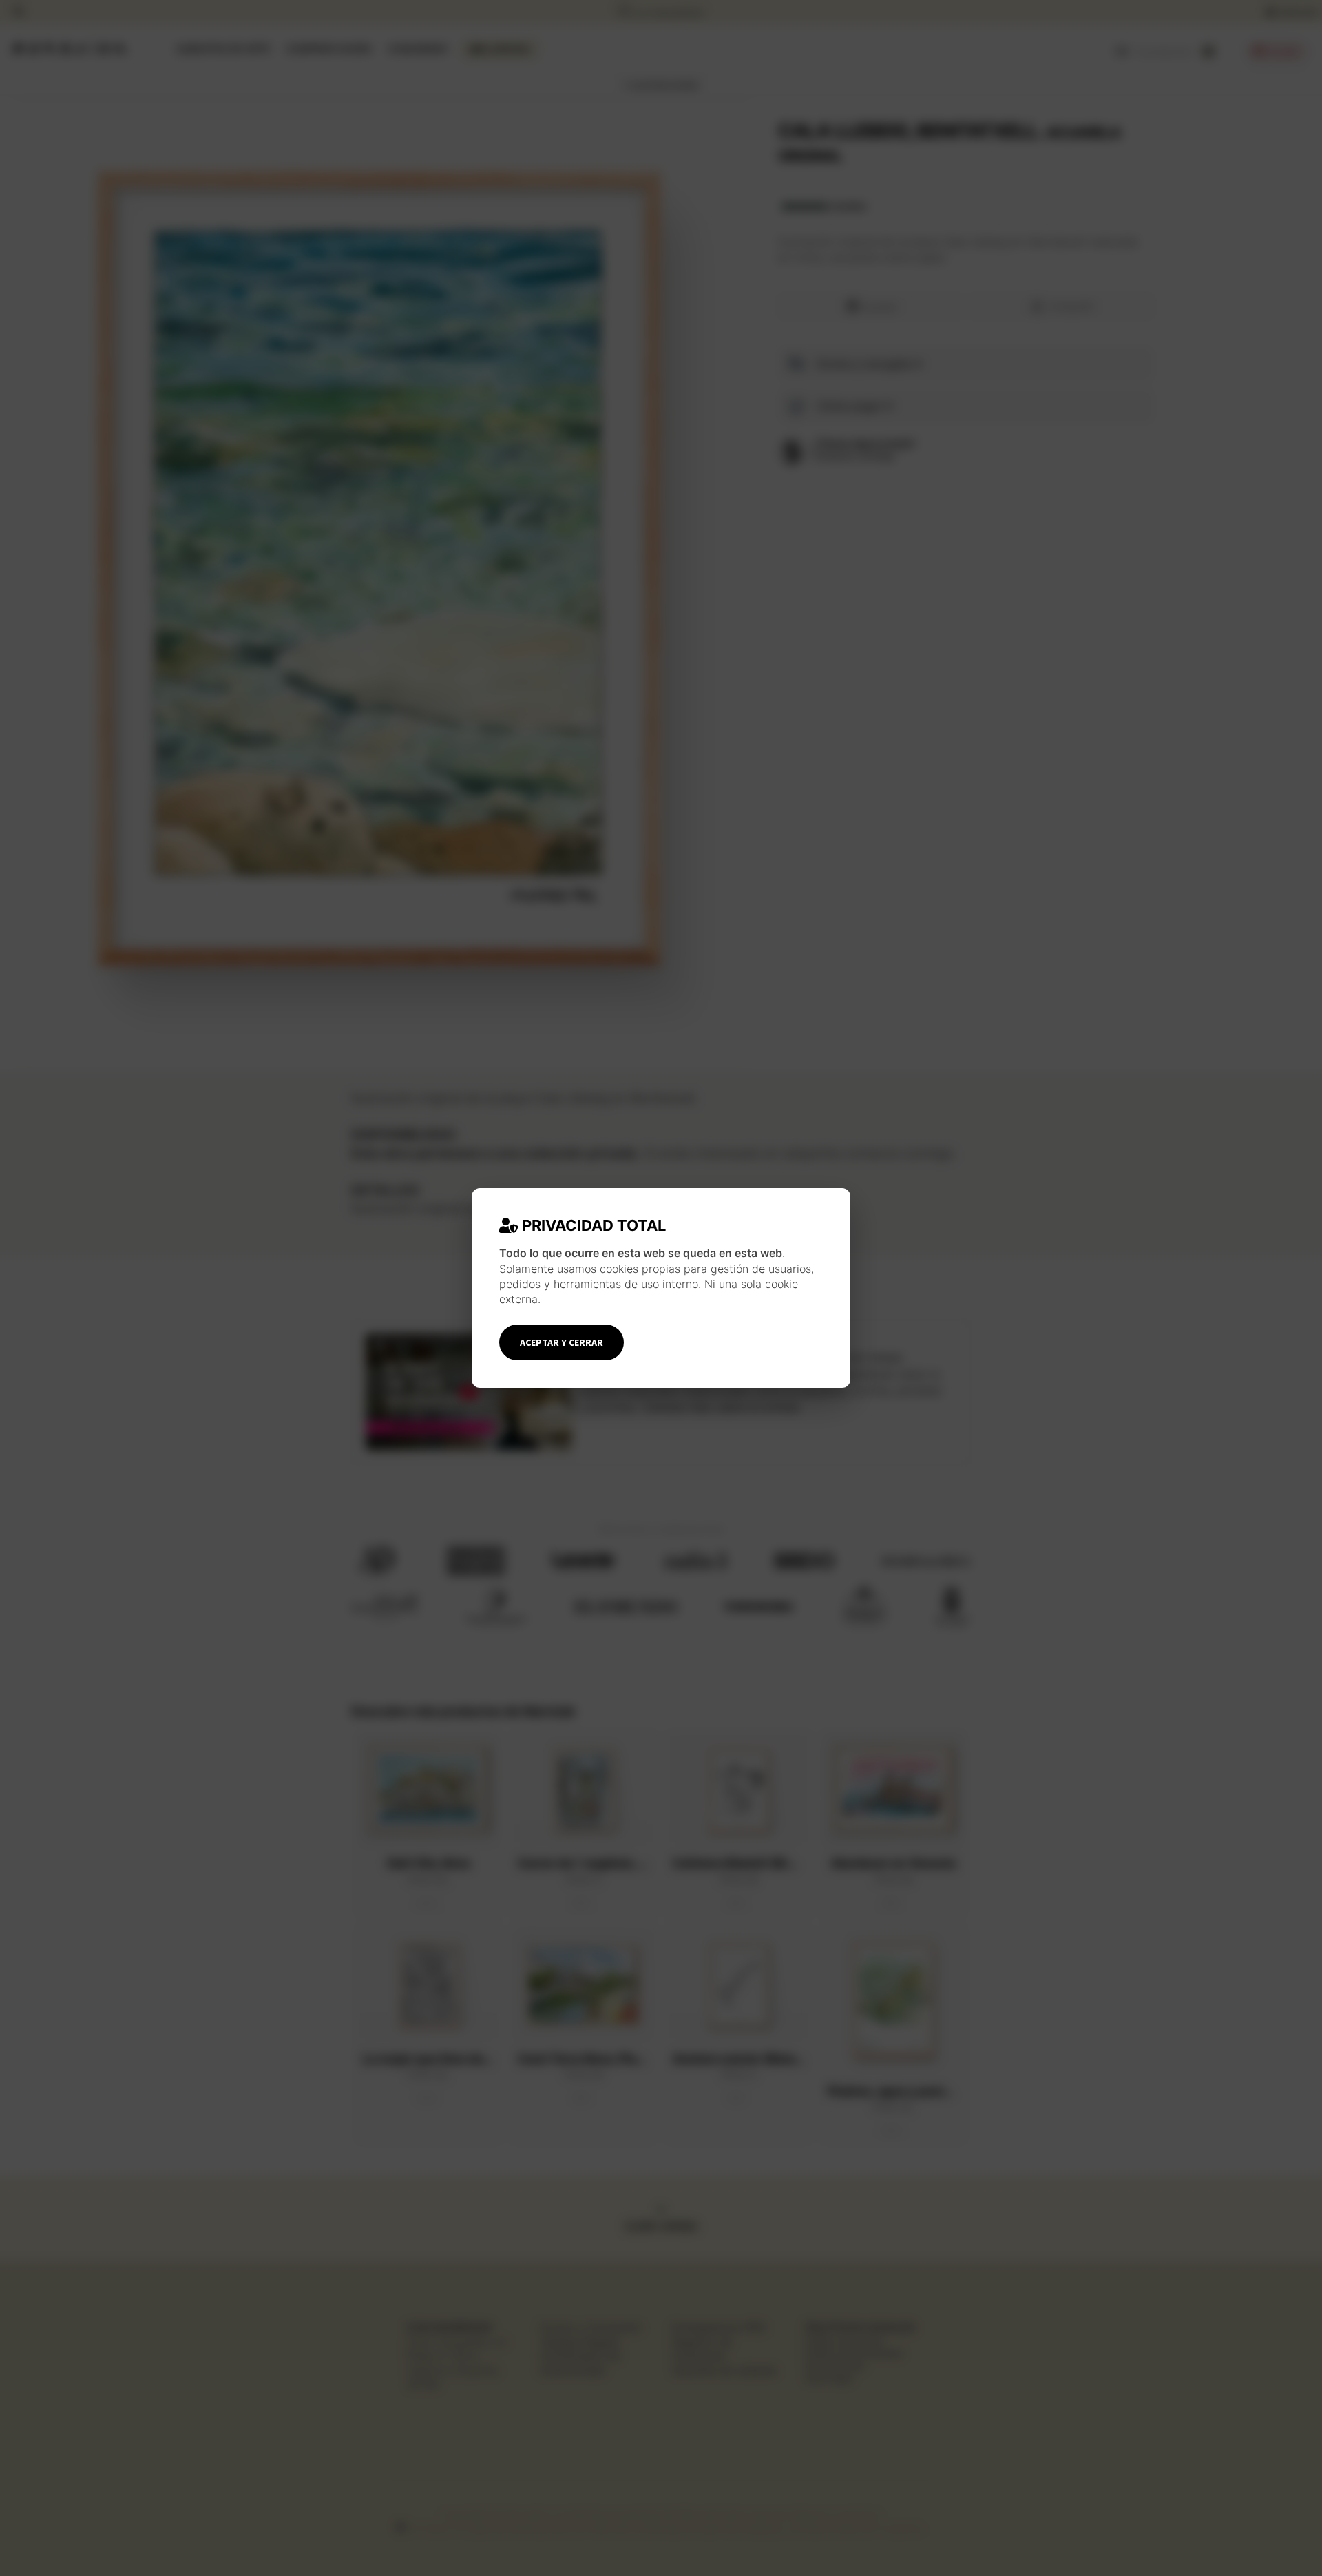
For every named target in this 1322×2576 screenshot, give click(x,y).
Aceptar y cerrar (562, 1342)
